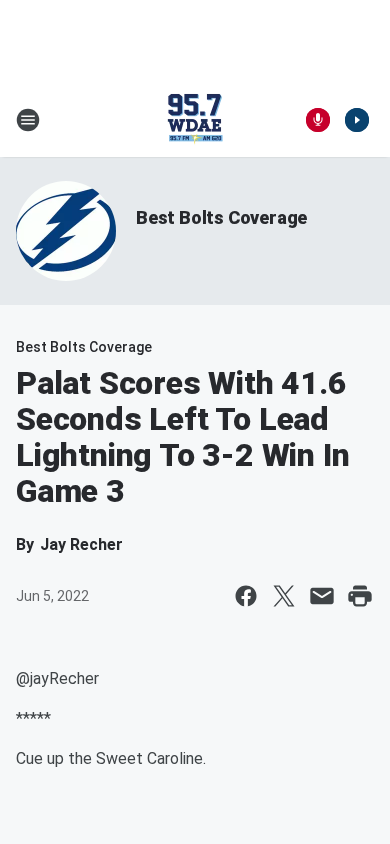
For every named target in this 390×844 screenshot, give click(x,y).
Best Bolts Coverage (221, 217)
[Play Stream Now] (357, 120)
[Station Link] (195, 120)
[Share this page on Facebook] (246, 596)
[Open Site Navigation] (28, 120)
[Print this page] (360, 596)
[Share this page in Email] (322, 596)
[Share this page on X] (284, 596)
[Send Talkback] (318, 120)
